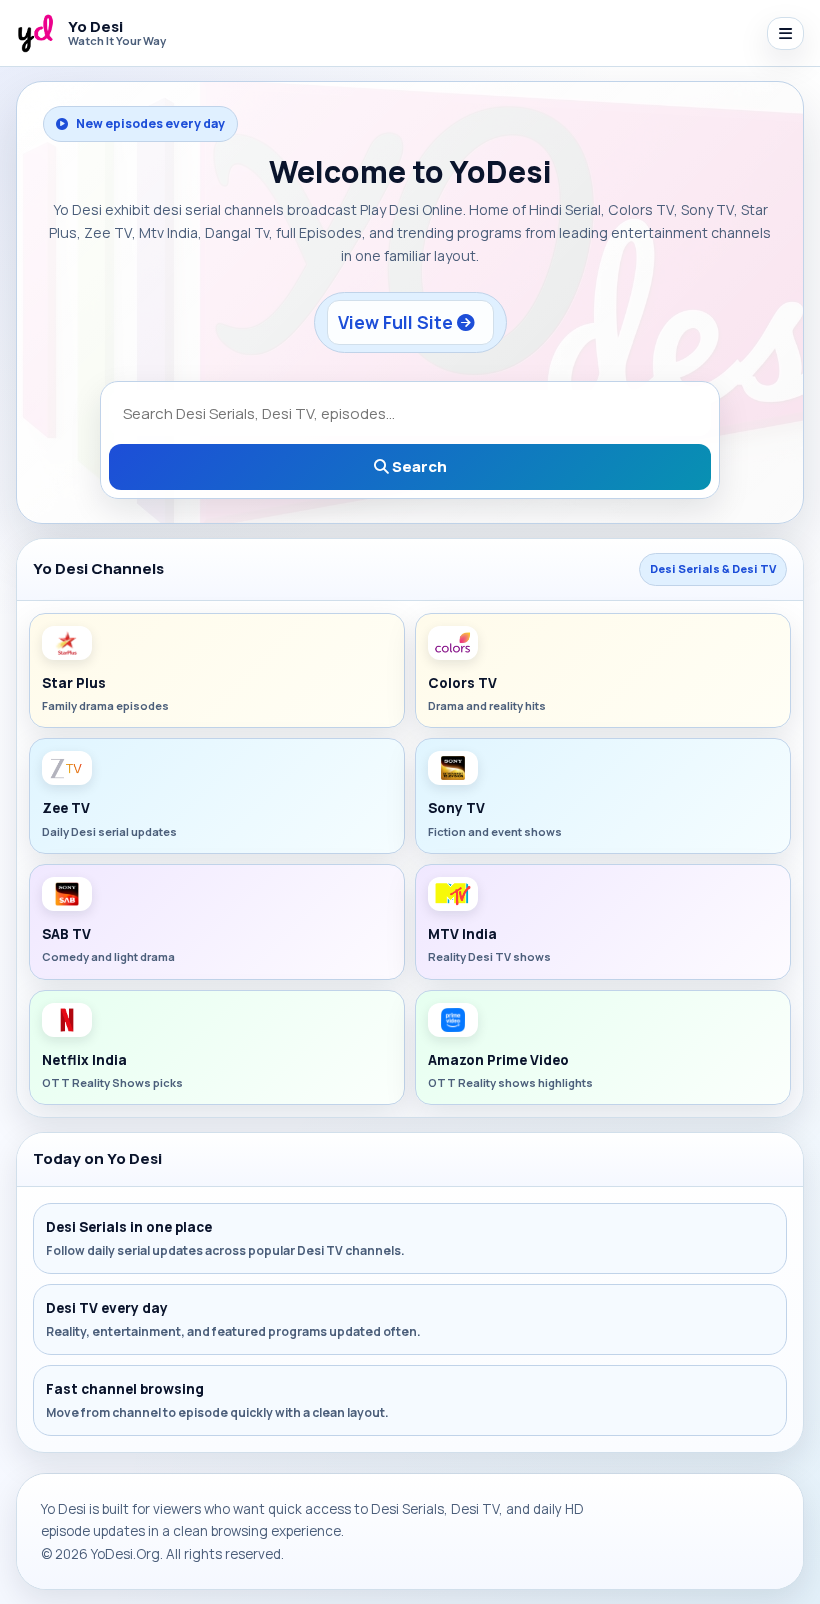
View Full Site (397, 322)
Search (418, 466)
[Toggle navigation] (785, 33)
